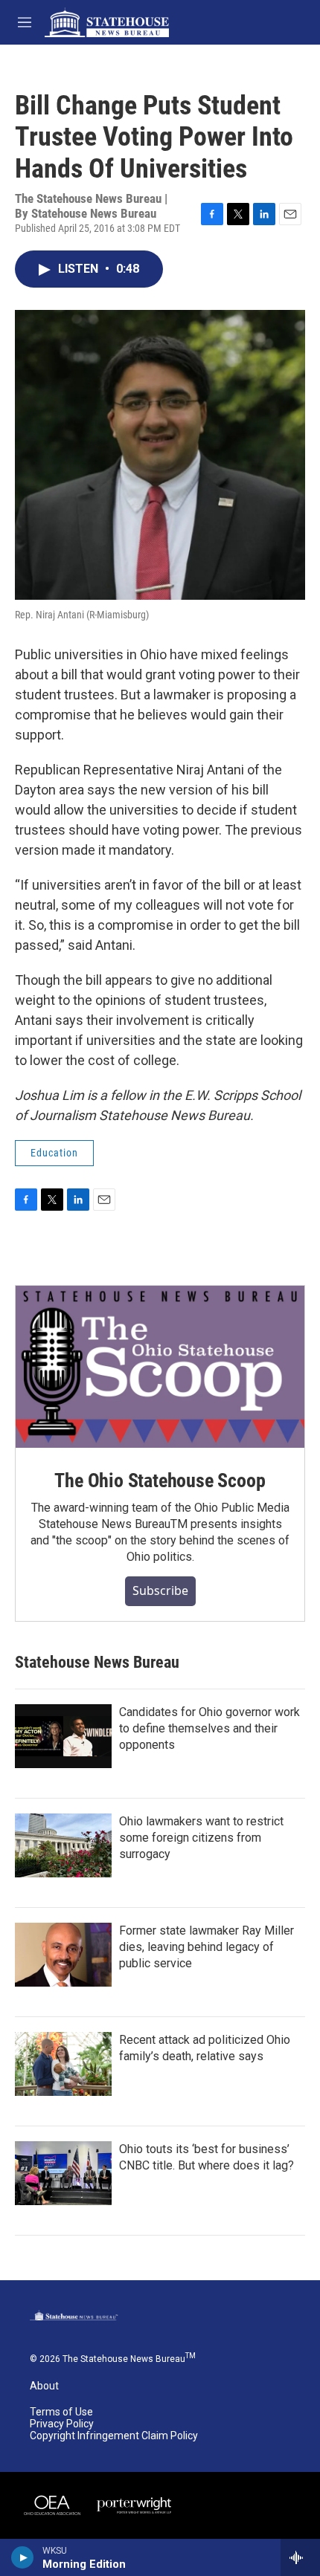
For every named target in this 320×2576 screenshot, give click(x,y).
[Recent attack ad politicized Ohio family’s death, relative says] (63, 2064)
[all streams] (300, 2557)
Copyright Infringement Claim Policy (114, 2436)
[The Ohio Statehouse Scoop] (160, 1367)
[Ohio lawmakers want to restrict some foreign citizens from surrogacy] (63, 1845)
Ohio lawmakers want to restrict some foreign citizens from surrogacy (201, 1838)
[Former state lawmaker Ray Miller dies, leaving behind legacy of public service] (63, 1955)
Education (54, 1153)
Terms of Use (61, 2412)
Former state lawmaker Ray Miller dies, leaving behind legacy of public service (207, 1947)
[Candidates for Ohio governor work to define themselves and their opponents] (63, 1736)
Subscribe (160, 1590)
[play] (23, 2557)
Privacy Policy (62, 2424)
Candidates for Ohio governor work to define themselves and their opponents (209, 1728)
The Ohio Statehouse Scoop (160, 1480)
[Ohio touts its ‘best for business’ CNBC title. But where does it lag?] (63, 2173)
